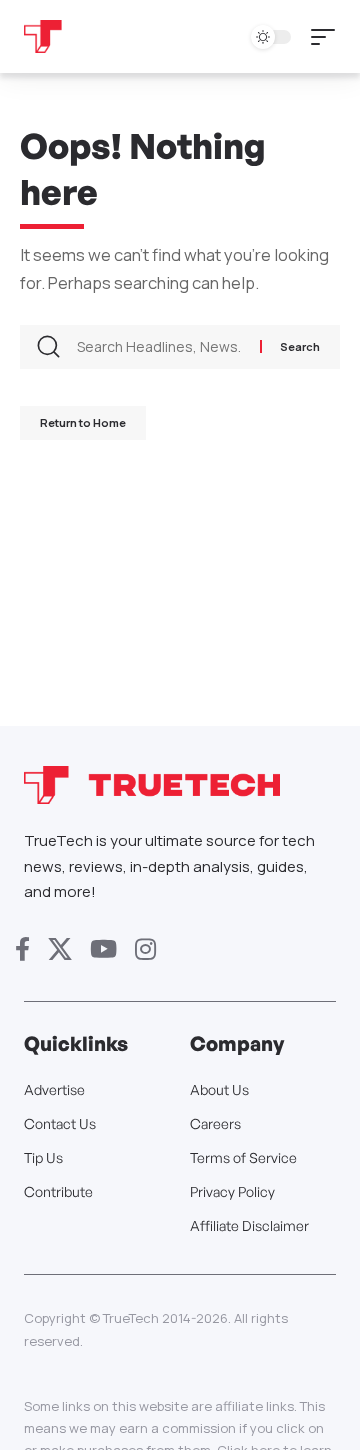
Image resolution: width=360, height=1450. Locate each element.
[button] (328, 37)
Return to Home (83, 422)
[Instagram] (145, 949)
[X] (60, 949)
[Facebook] (22, 949)
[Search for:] (161, 347)
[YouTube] (103, 949)
